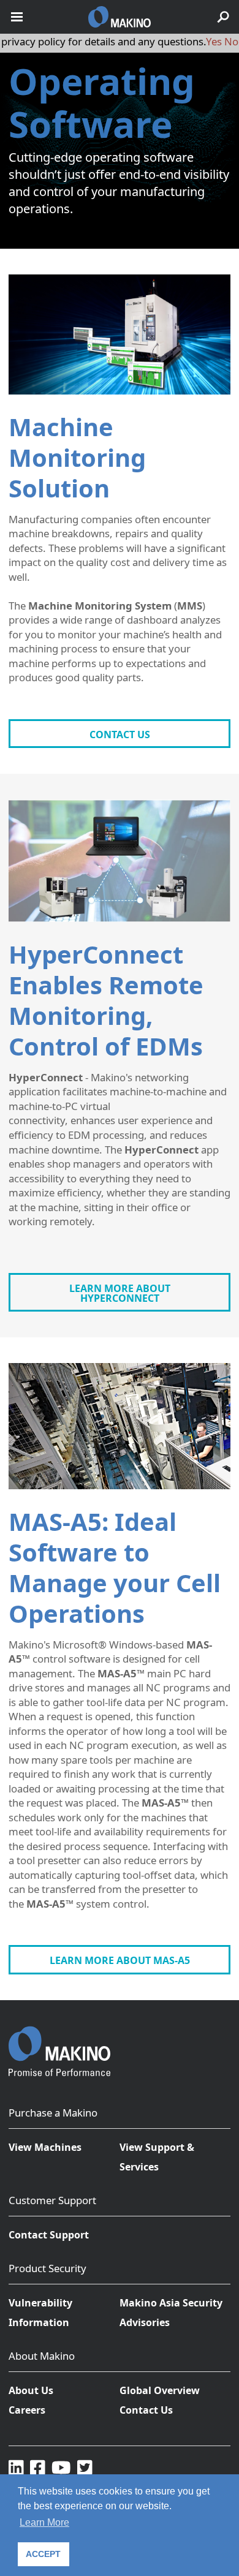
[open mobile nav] (17, 17)
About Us (31, 2390)
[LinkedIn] (16, 2468)
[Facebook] (38, 2468)
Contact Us (146, 2410)
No (231, 41)
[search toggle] (223, 17)
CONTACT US (120, 735)
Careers (27, 2410)
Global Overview (160, 2390)
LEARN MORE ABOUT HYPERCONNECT (120, 1293)
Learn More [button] (44, 2522)
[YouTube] (61, 2468)
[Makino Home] (59, 2044)
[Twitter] (85, 2468)
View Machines (45, 2147)
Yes (214, 41)
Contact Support (49, 2235)
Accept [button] (43, 2554)
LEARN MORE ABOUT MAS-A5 (120, 1960)
